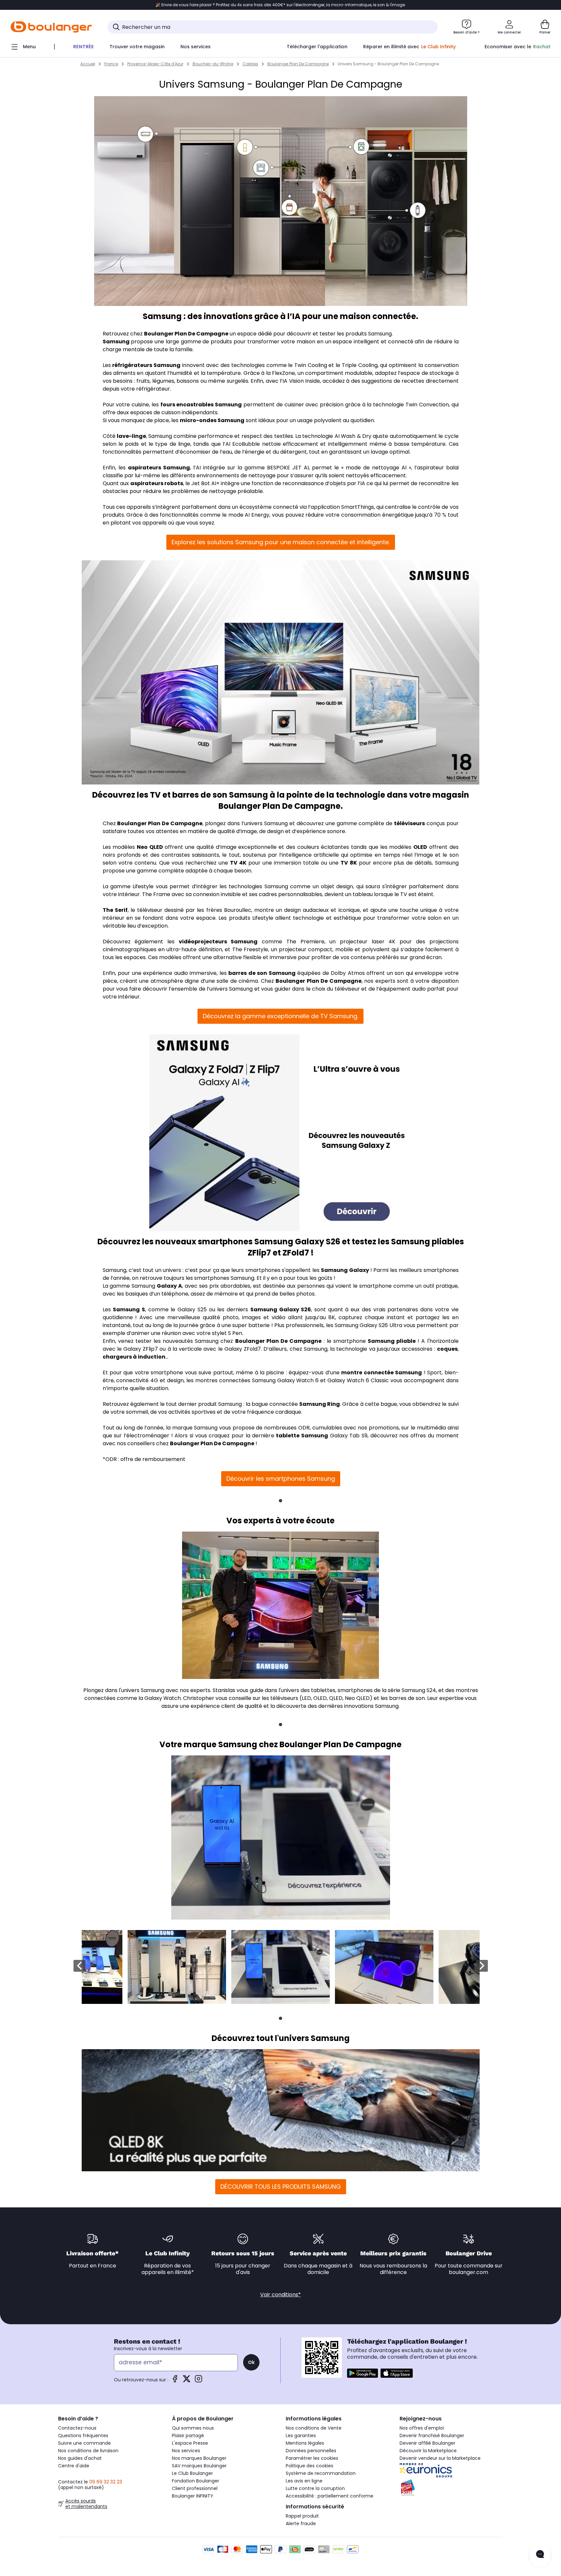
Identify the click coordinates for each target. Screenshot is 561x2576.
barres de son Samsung (262, 973)
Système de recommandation (321, 2473)
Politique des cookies (310, 2466)
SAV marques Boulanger (199, 2466)
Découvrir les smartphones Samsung (281, 1479)
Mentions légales (305, 2443)
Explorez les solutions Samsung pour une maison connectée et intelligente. (281, 542)
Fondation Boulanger (196, 2481)
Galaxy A (169, 1286)
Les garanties (301, 2436)
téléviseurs (409, 823)
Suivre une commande (84, 2443)
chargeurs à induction (134, 1357)
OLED (420, 847)
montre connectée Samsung (382, 1373)
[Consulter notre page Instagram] (198, 2381)
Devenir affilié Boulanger (427, 2443)
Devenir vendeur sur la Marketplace (440, 2458)
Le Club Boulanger (192, 2473)
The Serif (115, 910)
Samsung (116, 342)
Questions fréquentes (83, 2436)
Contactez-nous (77, 2428)
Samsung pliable (392, 1341)
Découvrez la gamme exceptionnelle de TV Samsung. (280, 1016)
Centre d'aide (74, 2466)
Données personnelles (311, 2451)
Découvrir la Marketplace (428, 2451)
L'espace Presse (190, 2443)
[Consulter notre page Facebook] (175, 2381)
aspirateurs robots (157, 483)
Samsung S (129, 1309)
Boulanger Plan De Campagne (186, 334)
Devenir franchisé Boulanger (432, 2436)
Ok (251, 2362)
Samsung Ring (320, 1404)
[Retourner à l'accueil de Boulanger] (51, 27)
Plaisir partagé (188, 2436)
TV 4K (238, 863)
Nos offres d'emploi (422, 2428)
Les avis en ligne (304, 2481)
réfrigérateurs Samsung (146, 365)
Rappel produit (302, 2516)
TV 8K (349, 863)
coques (447, 1349)
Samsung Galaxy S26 (281, 1309)
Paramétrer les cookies (312, 2458)
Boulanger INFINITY (193, 2496)
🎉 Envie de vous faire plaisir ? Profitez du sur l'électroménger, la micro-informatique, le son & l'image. (281, 5)
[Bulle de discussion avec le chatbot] (540, 2555)
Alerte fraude (301, 2523)
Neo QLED (150, 847)
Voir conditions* (280, 2295)
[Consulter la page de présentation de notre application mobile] (363, 2373)
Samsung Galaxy (345, 1270)
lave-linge (131, 436)
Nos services (186, 2451)
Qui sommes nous (193, 2428)
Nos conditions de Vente (314, 2428)
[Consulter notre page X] (187, 2381)
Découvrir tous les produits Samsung (281, 2187)
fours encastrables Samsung (201, 405)
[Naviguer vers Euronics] (451, 2470)
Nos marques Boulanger (199, 2458)
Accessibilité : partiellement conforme (330, 2496)
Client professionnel (195, 2488)
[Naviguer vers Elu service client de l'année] (451, 2488)
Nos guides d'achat (80, 2458)
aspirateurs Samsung (159, 468)
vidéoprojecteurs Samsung (218, 942)
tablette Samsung (302, 1436)
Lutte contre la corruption (315, 2488)
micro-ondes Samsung (212, 420)
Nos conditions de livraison (88, 2451)
